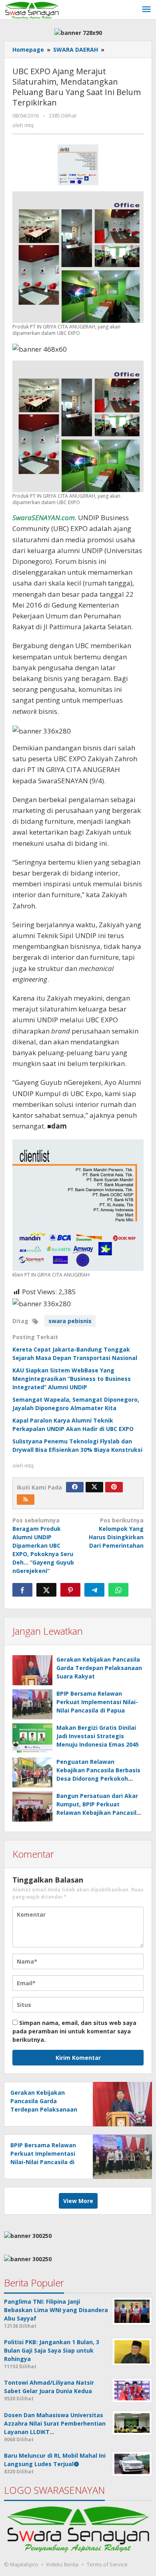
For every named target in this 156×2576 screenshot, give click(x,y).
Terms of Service (107, 2564)
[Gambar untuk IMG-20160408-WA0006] (78, 165)
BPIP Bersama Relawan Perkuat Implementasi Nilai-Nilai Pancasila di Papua (97, 1702)
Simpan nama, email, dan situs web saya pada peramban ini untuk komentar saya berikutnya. (74, 2031)
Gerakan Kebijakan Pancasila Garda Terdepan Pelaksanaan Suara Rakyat (99, 1668)
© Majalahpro (21, 2564)
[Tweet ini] (46, 1590)
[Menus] (146, 10)
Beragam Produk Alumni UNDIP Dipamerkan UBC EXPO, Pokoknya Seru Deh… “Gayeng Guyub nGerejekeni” (43, 1545)
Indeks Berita (62, 2564)
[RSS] (26, 1500)
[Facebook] (75, 1487)
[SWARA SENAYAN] (32, 9)
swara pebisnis (70, 1321)
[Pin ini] (70, 1590)
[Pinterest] (114, 1487)
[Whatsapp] (118, 1590)
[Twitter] (94, 1487)
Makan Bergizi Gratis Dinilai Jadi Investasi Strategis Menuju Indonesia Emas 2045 (98, 1736)
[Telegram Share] (94, 1590)
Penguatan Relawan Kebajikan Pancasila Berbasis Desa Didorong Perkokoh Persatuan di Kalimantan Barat (98, 1778)
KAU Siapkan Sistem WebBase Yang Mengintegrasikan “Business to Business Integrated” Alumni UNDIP (72, 1379)
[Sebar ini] (22, 1590)
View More (78, 2201)
